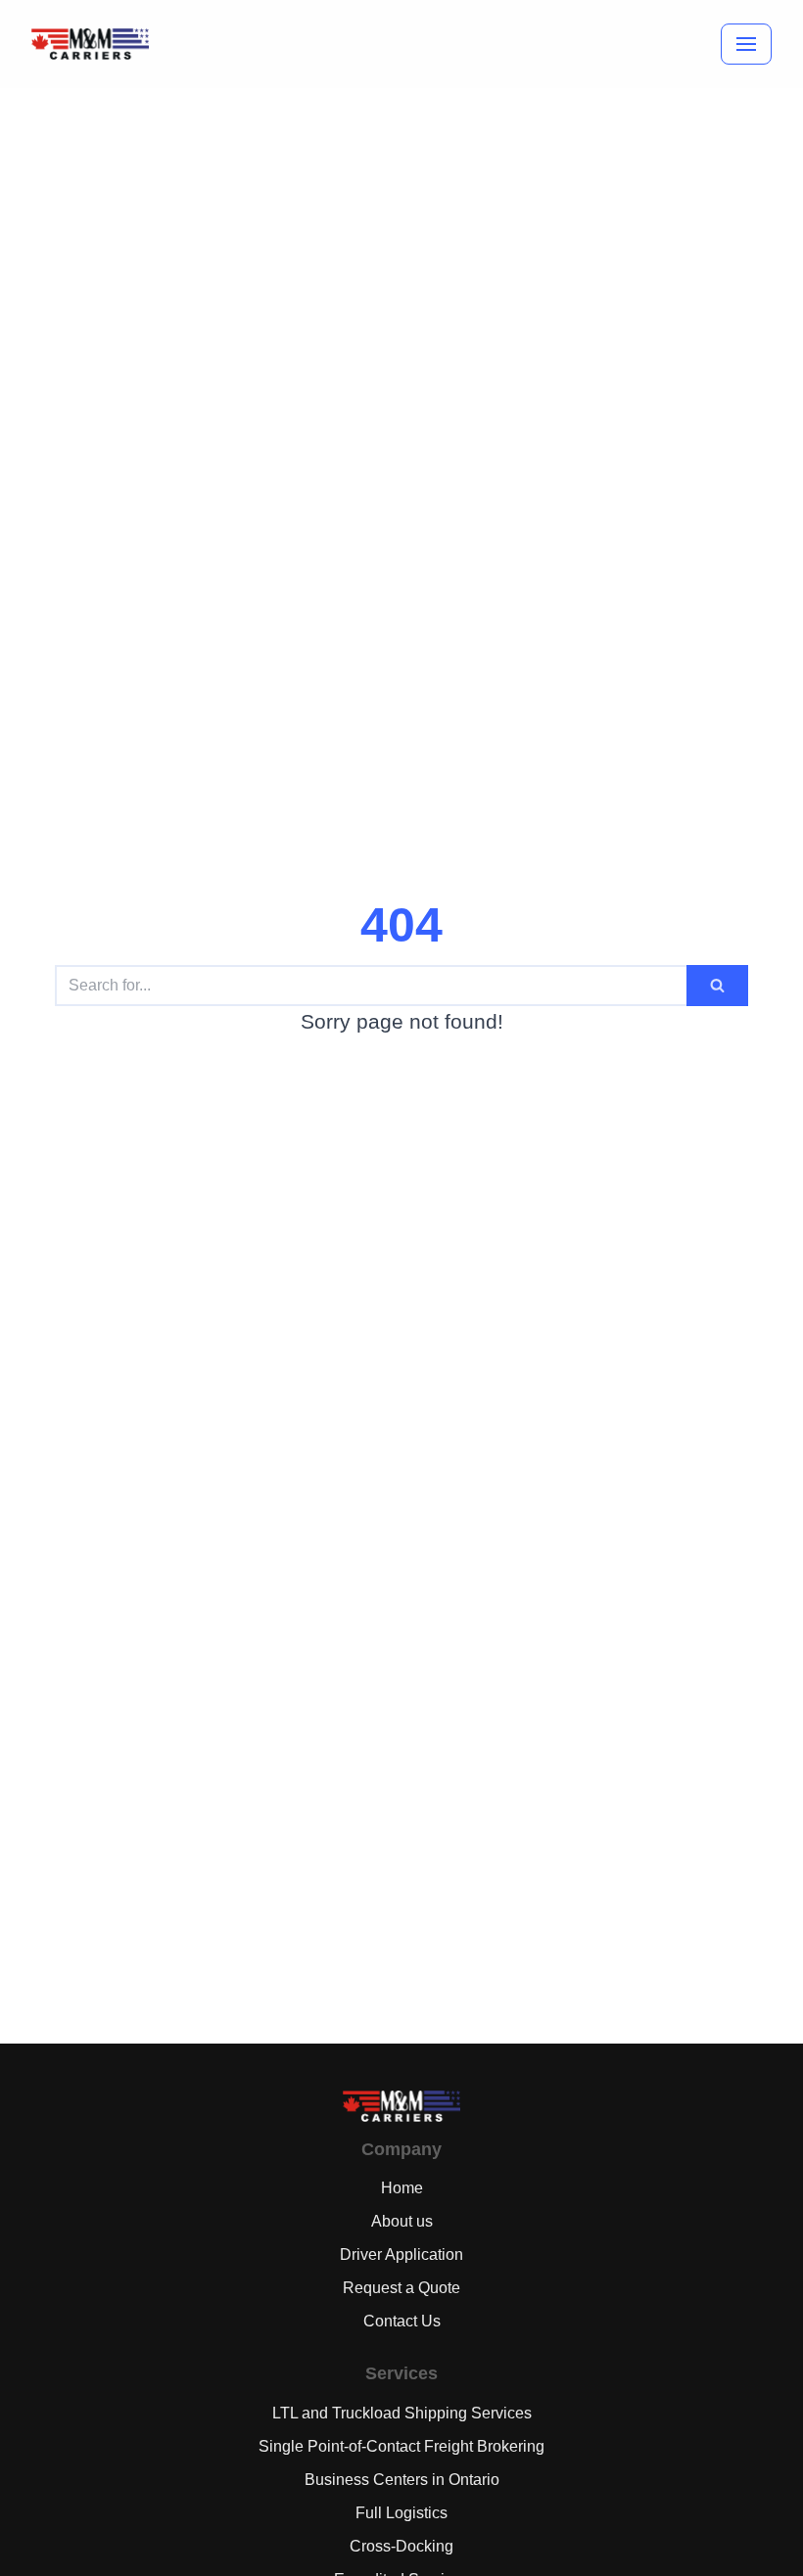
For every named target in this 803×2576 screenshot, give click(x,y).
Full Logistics (401, 2513)
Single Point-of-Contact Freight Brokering (401, 2446)
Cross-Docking (401, 2546)
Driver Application (401, 2254)
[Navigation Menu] (746, 44)
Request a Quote (401, 2288)
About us (402, 2221)
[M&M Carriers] (90, 44)
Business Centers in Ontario (402, 2480)
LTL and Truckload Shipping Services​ (402, 2413)
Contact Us (402, 2321)
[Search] (717, 986)
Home (402, 2188)
